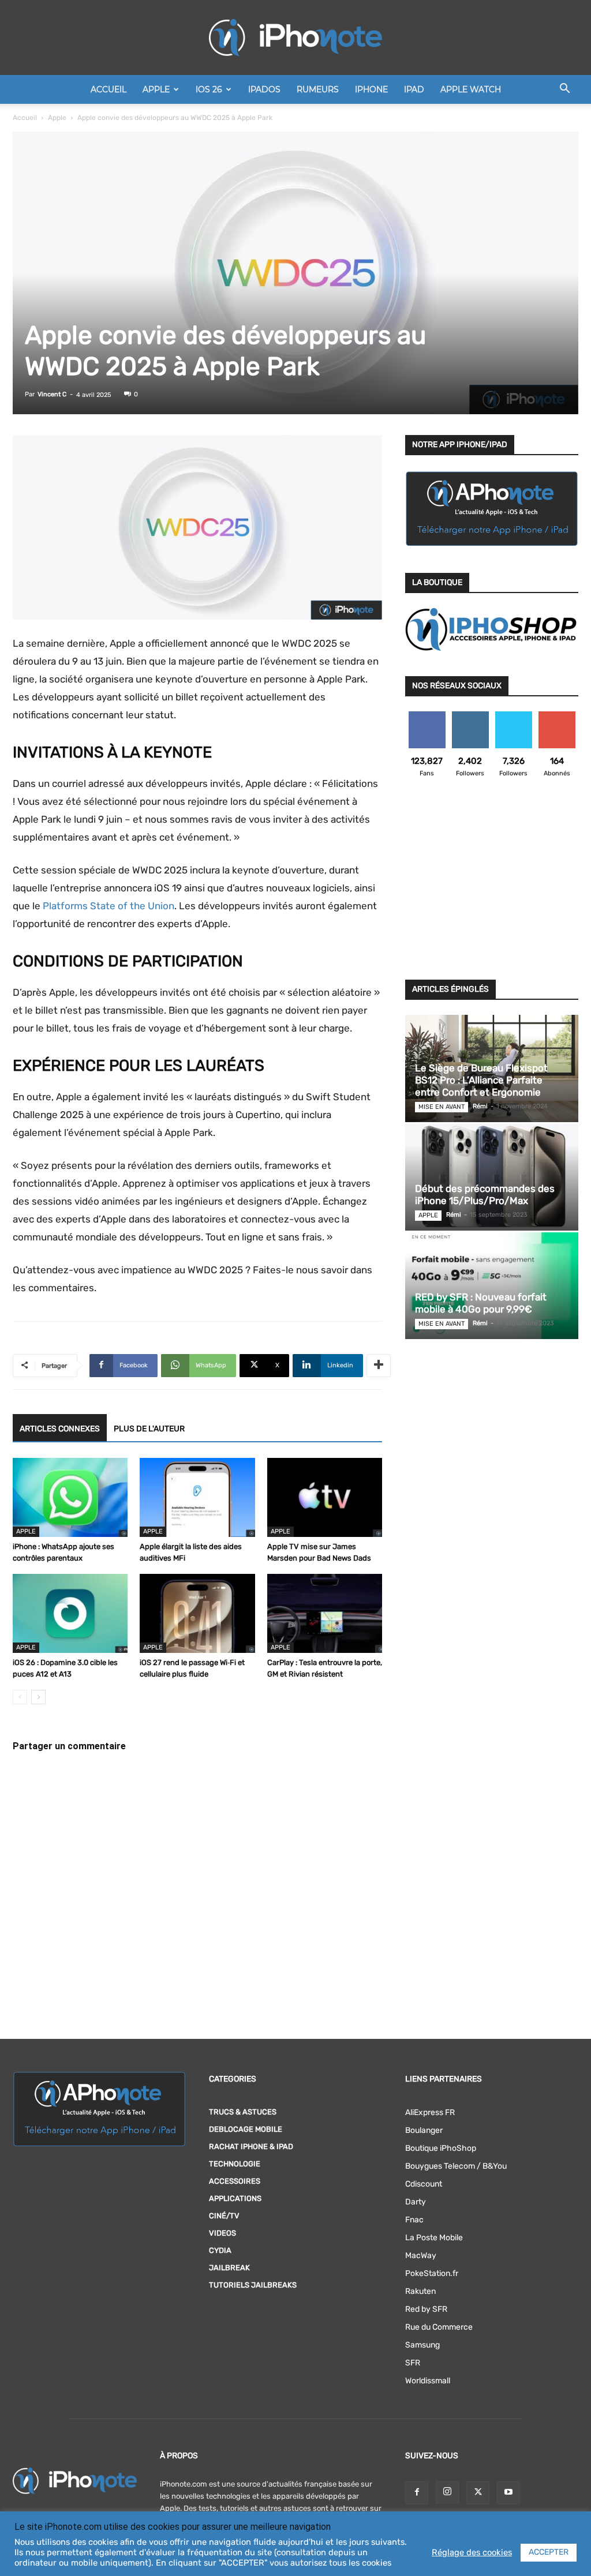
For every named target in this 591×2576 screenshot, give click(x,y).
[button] (564, 90)
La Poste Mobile (434, 2238)
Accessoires (235, 2181)
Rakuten (420, 2291)
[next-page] (38, 1697)
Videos (222, 2233)
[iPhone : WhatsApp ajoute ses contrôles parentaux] (70, 1497)
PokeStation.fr (432, 2273)
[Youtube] (508, 2493)
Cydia (220, 2250)
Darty (416, 2202)
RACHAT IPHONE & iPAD (251, 2146)
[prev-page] (20, 1697)
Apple (156, 89)
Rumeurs (318, 89)
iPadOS (264, 89)
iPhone (371, 89)
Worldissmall (428, 2381)
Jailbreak (229, 2268)
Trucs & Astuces (243, 2112)
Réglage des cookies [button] (472, 2552)
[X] (478, 2493)
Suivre (470, 716)
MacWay (421, 2256)
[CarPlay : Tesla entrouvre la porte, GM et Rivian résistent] (325, 1613)
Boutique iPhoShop (441, 2148)
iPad (414, 89)
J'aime (427, 716)
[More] (379, 1366)
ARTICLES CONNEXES (60, 1429)
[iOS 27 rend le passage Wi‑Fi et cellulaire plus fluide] (197, 1613)
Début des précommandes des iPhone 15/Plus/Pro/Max (485, 1195)
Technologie (235, 2164)
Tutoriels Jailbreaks (253, 2285)
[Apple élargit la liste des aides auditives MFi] (197, 1497)
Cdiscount (424, 2184)
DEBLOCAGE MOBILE (246, 2129)
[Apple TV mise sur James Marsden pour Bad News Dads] (325, 1497)
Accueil (109, 89)
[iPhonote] (295, 38)
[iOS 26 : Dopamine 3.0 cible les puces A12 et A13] (70, 1613)
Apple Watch (471, 89)
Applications (235, 2198)
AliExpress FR (430, 2112)
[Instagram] (447, 2492)
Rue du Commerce (439, 2327)
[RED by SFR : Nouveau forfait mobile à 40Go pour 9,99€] (492, 1286)
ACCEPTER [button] (549, 2552)
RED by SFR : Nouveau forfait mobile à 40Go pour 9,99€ (481, 1303)
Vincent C (52, 394)
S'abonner (557, 716)
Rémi (480, 1106)
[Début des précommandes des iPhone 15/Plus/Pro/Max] (492, 1177)
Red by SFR (426, 2309)
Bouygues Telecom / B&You (456, 2166)
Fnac (414, 2220)
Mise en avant (442, 1107)
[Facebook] (417, 2493)
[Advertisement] (492, 886)
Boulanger (424, 2130)
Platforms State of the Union (109, 906)
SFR (413, 2363)
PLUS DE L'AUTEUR (149, 1429)
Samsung (422, 2345)
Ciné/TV (224, 2216)
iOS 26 (209, 89)
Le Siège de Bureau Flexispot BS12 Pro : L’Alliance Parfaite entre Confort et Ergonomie (481, 1080)
